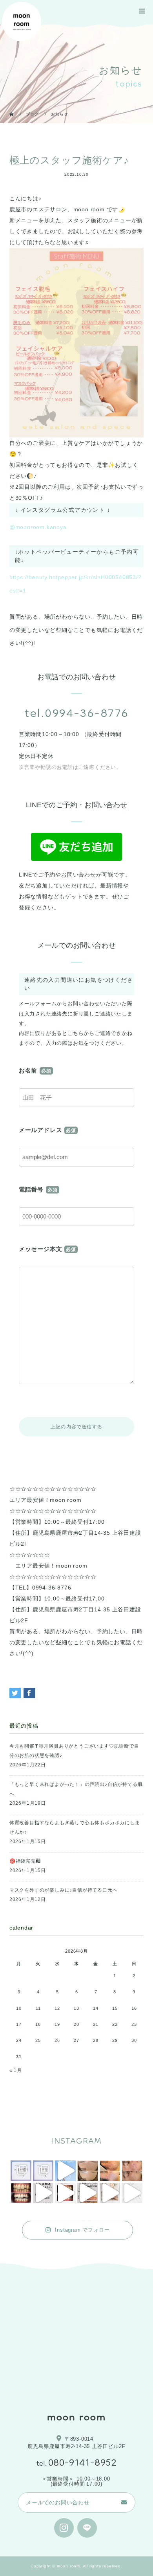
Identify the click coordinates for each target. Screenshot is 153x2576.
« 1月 (16, 2070)
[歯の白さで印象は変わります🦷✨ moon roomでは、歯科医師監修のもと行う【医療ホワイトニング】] (65, 2193)
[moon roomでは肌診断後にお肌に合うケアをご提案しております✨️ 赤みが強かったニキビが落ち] (110, 2171)
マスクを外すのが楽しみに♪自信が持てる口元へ (64, 1890)
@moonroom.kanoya (38, 527)
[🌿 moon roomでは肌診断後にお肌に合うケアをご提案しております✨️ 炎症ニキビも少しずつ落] (132, 2171)
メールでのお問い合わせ (58, 2502)
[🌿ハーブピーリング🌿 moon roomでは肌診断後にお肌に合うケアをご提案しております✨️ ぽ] (88, 2171)
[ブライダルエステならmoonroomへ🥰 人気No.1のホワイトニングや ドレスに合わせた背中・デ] (65, 2171)
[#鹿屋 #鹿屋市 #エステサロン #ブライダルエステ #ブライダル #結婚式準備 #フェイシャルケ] (110, 2193)
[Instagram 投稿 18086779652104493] (43, 2171)
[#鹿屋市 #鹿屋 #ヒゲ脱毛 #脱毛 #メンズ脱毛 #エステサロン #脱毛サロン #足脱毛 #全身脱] (88, 2193)
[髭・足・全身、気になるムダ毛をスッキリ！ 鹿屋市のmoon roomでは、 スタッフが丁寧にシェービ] (43, 2193)
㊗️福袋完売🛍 (25, 1861)
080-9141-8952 (82, 2463)
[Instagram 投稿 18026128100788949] (21, 2171)
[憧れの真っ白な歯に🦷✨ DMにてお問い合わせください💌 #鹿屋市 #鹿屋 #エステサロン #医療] (132, 2193)
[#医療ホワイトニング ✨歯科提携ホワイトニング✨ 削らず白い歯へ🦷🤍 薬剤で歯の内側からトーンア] (21, 2193)
